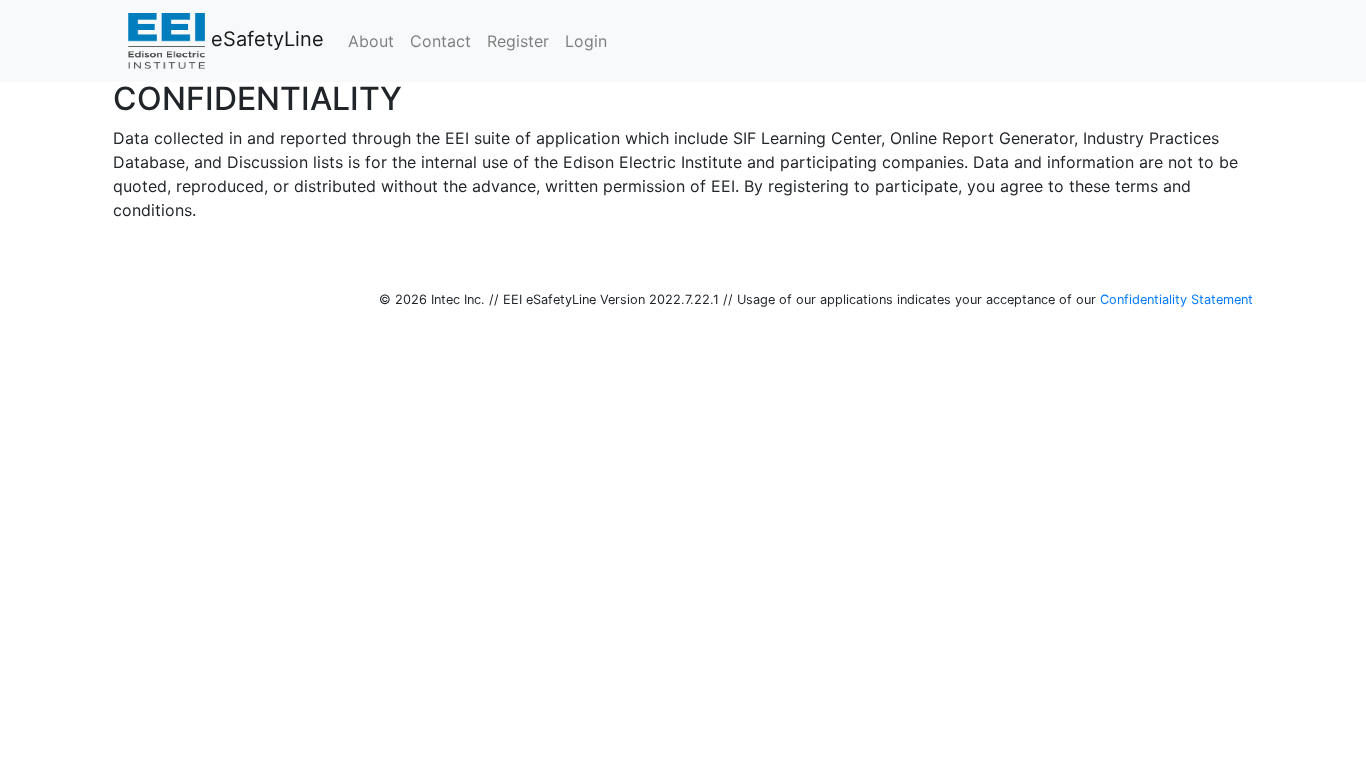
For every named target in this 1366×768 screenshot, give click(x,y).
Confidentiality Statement (1176, 299)
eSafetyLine (264, 39)
